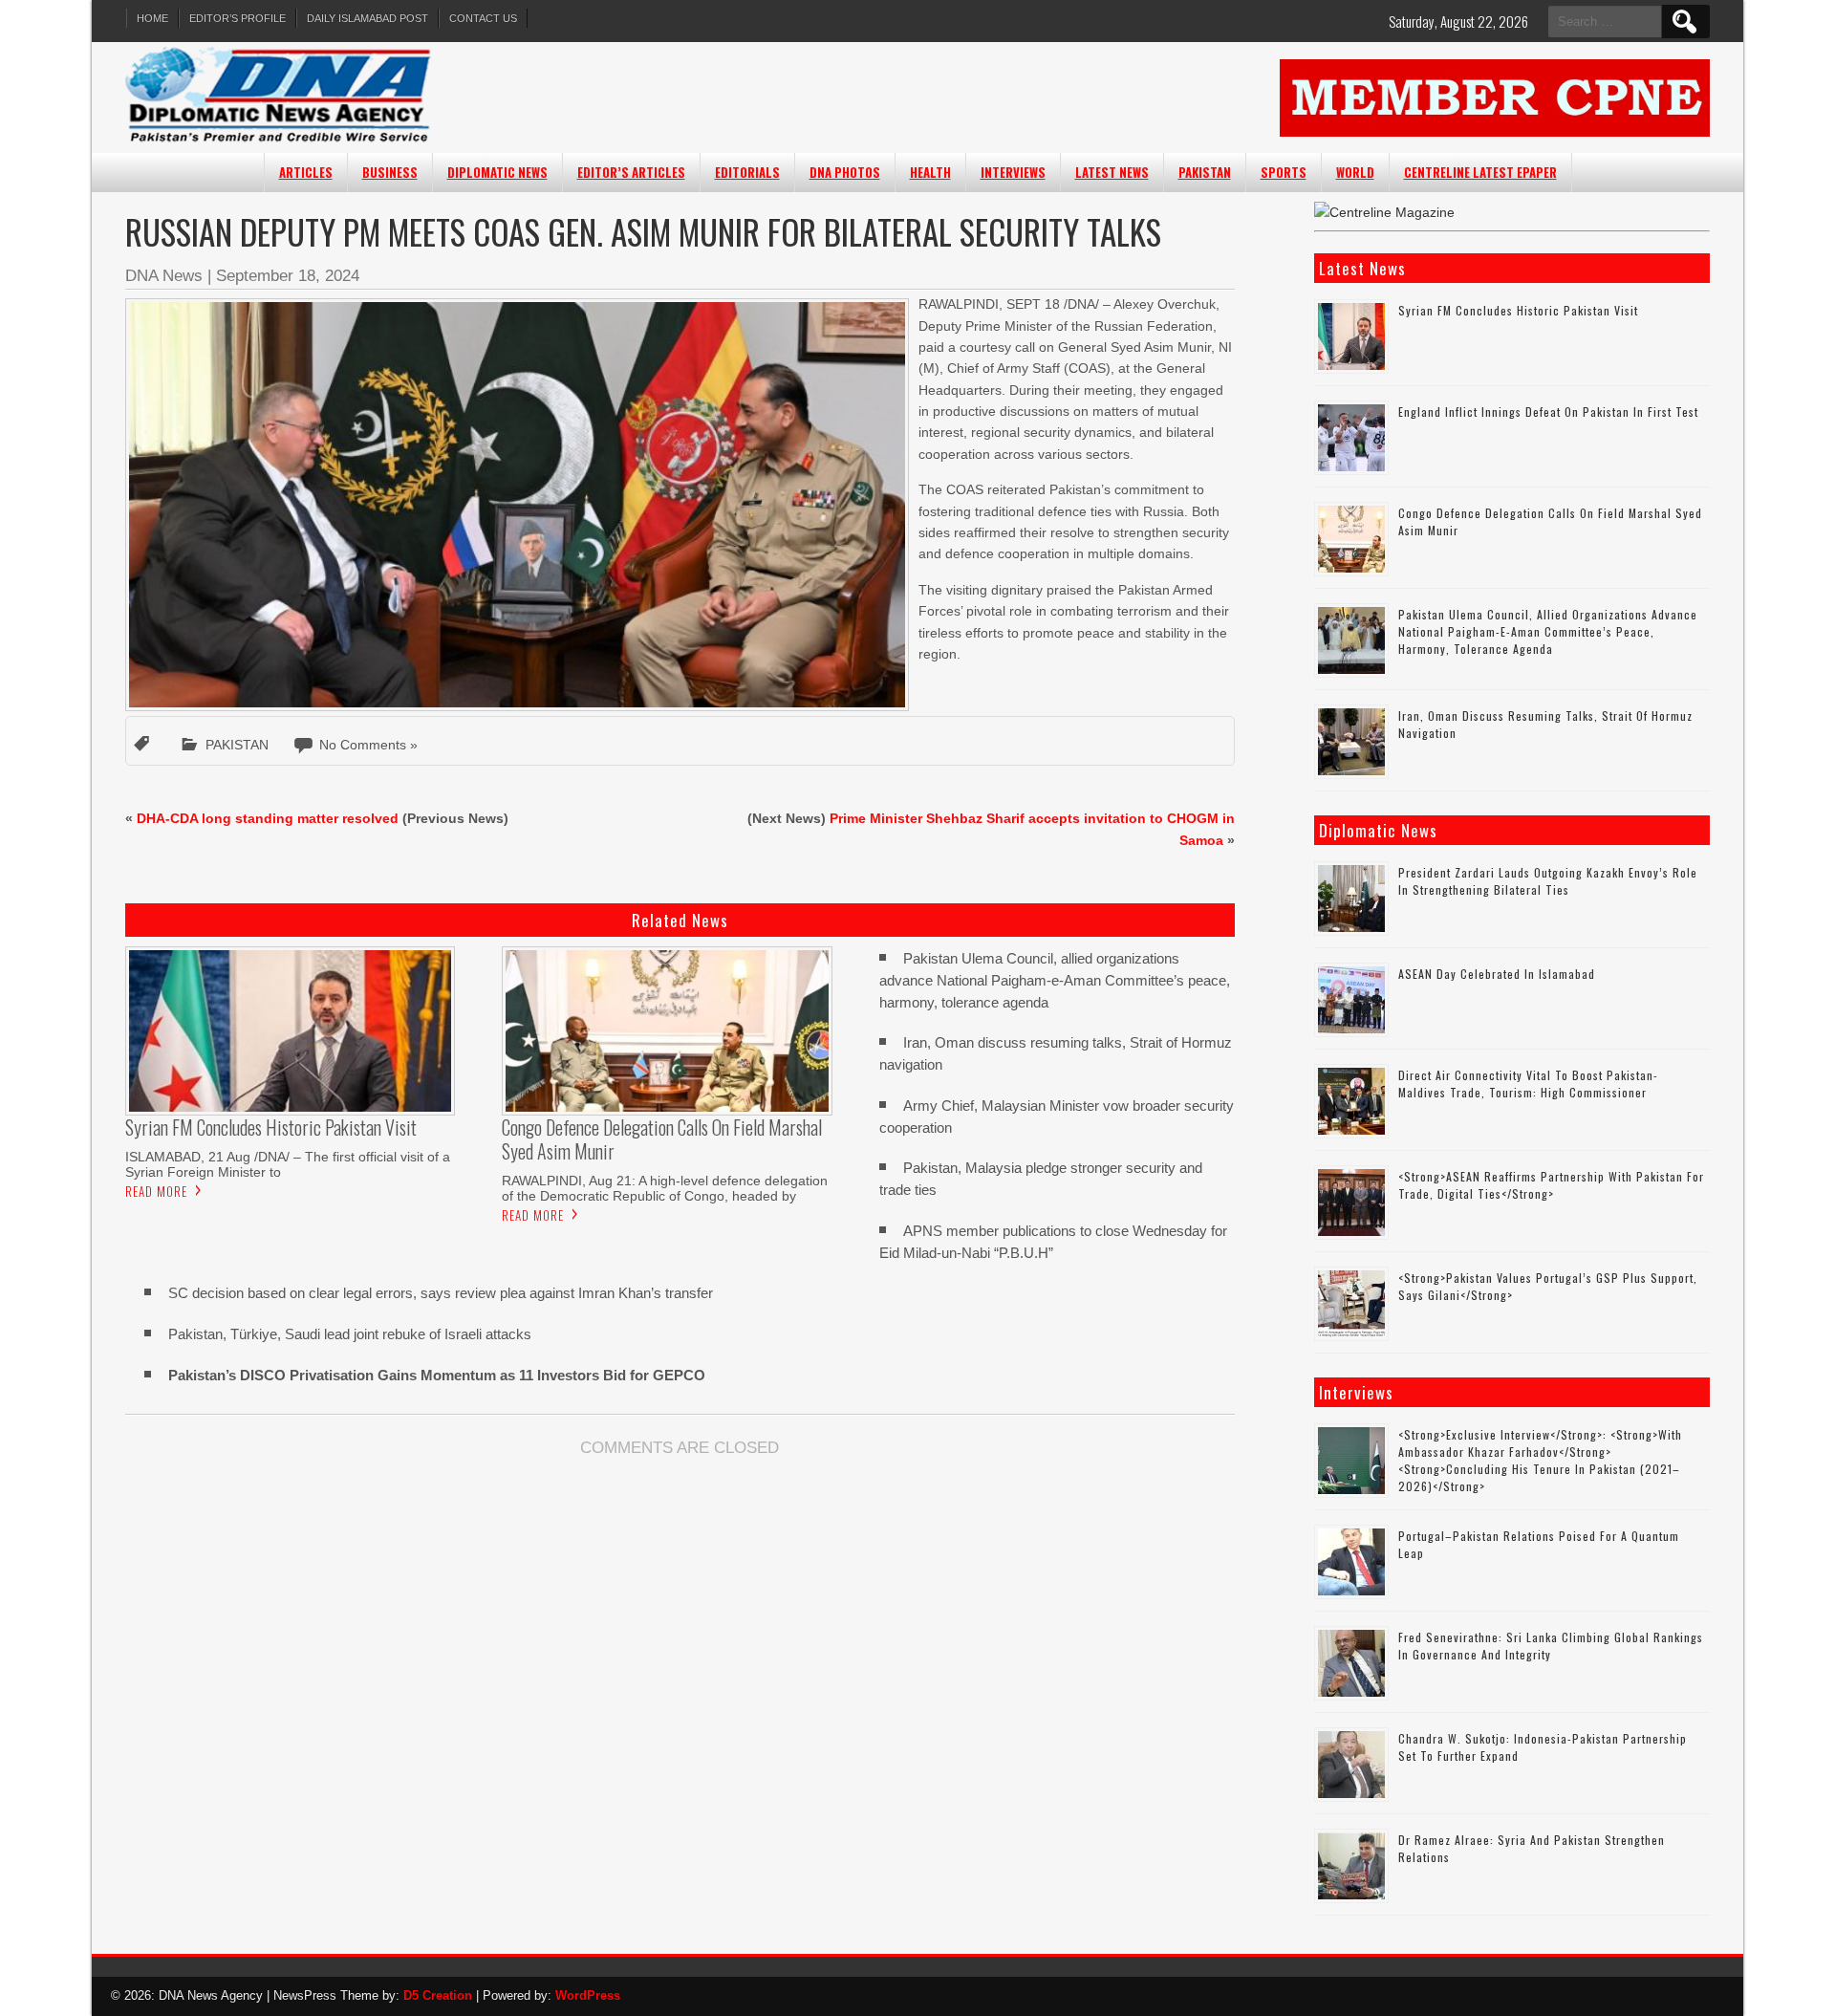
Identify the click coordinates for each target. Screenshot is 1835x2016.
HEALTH (930, 172)
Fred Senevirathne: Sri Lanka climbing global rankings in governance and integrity (1551, 1646)
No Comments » (368, 745)
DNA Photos (845, 172)
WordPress (588, 1995)
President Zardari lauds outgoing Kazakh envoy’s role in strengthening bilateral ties (1548, 881)
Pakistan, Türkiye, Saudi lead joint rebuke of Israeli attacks (350, 1334)
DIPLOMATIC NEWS (497, 172)
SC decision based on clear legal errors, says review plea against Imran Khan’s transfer (441, 1293)
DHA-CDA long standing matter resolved (268, 818)
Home (152, 18)
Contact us (483, 18)
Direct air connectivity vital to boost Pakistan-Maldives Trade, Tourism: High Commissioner (1528, 1084)
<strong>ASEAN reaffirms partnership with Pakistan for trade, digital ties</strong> (1551, 1185)
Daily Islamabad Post (367, 18)
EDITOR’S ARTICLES (631, 172)
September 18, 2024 (288, 276)
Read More (156, 1191)
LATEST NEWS (1112, 172)
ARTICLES (306, 172)
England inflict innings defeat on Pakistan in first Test (1548, 412)
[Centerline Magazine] (1384, 212)
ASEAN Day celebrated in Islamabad (1497, 974)
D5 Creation (438, 1995)
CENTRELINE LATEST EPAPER (1480, 172)
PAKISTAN (1205, 172)
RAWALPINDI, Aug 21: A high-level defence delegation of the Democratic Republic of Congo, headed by (665, 1188)
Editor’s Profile (237, 18)
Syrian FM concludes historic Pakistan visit (1518, 310)
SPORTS (1284, 172)
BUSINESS (390, 172)
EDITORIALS (747, 172)
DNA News (164, 276)
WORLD (1355, 172)
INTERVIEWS (1013, 172)
